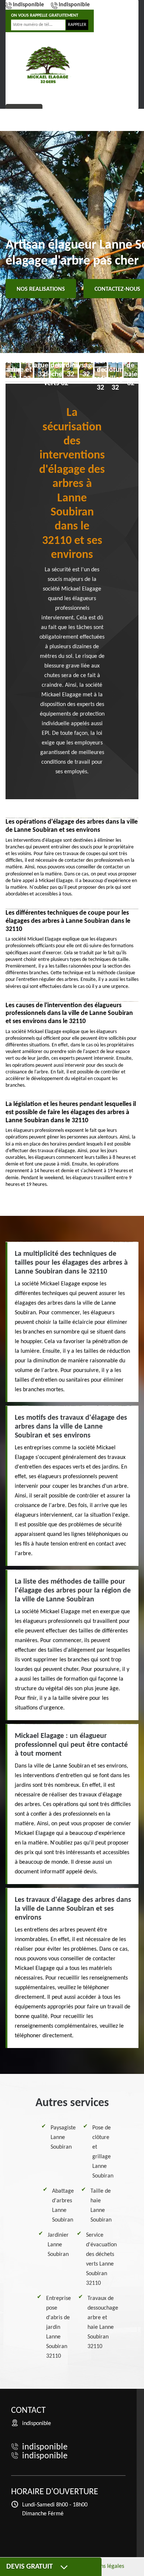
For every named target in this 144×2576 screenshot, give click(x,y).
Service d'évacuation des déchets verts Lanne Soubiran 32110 (101, 2259)
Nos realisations (41, 289)
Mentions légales (104, 2566)
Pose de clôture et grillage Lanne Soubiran (103, 2152)
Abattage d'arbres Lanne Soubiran (63, 2206)
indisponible (28, 5)
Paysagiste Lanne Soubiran (63, 2138)
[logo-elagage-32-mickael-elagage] (48, 65)
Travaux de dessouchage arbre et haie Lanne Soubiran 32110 (103, 2323)
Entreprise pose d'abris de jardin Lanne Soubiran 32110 (59, 2327)
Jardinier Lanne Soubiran (58, 2245)
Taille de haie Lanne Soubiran (101, 2206)
